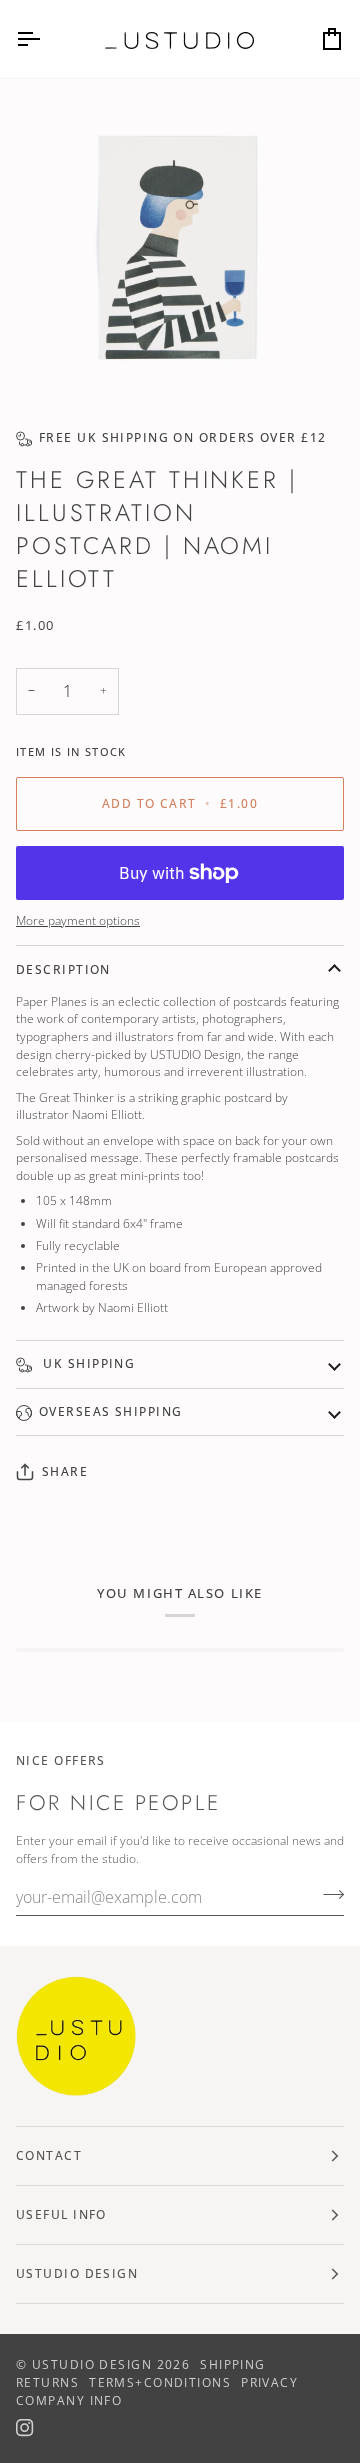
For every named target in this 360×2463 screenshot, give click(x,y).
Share (65, 1471)
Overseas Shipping (110, 1411)
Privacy (269, 2382)
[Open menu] (46, 39)
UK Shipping (87, 1363)
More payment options (78, 920)
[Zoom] (180, 246)
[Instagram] (25, 2428)
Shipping (233, 2364)
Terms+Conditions (160, 2382)
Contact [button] (49, 2155)
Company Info (69, 2400)
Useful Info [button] (61, 2214)
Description (63, 969)
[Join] (327, 1895)
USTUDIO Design (92, 2364)
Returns (47, 2382)
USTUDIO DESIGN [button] (77, 2273)
